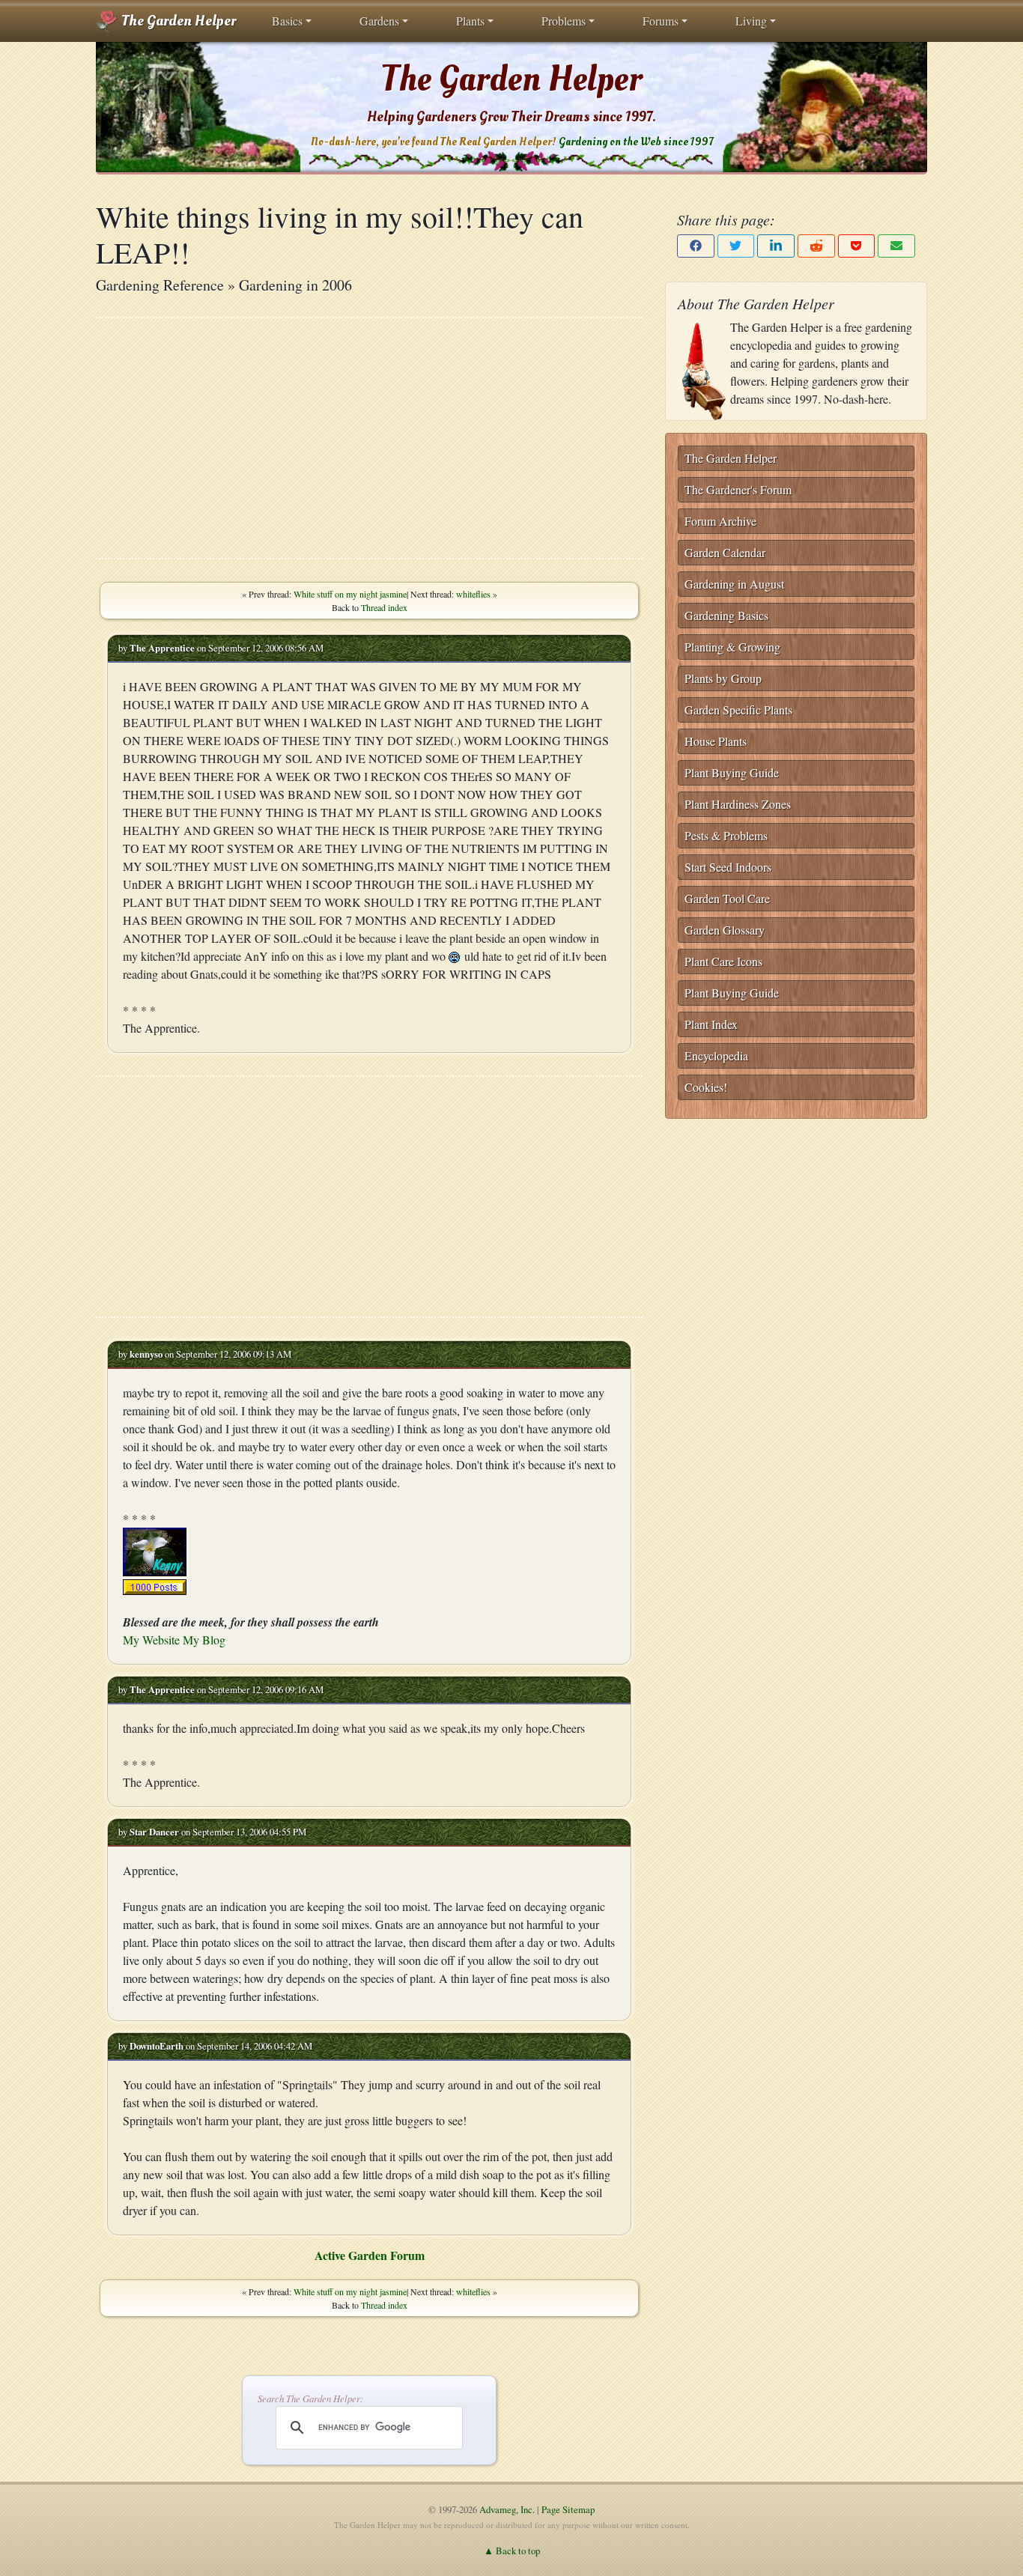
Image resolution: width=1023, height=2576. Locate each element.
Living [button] (751, 21)
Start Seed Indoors (728, 867)
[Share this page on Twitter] (736, 246)
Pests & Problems (726, 835)
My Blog (204, 1640)
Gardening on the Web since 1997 (636, 142)
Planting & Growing (732, 647)
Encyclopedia (716, 1055)
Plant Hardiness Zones (738, 804)
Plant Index (711, 1024)
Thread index (384, 607)
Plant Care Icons (723, 961)
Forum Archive (720, 521)
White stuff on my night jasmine (350, 594)
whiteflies (473, 594)
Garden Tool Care (727, 898)
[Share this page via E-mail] (896, 246)
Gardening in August (734, 584)
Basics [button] (287, 21)
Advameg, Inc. (507, 2509)
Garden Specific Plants (738, 710)
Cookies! (706, 1087)
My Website (151, 1640)
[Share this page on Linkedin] (776, 246)
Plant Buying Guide (732, 772)
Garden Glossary (725, 930)
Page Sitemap (568, 2509)
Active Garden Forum (370, 2255)
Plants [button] (470, 21)
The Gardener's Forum (738, 489)
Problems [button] (564, 21)
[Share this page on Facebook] (696, 246)
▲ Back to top (512, 2551)
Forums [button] (661, 21)
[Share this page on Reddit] (816, 246)
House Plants (716, 741)
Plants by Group (723, 678)
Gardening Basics (726, 615)
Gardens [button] (379, 21)
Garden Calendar (725, 552)
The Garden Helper (177, 21)
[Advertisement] (369, 438)
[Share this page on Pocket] (857, 246)
